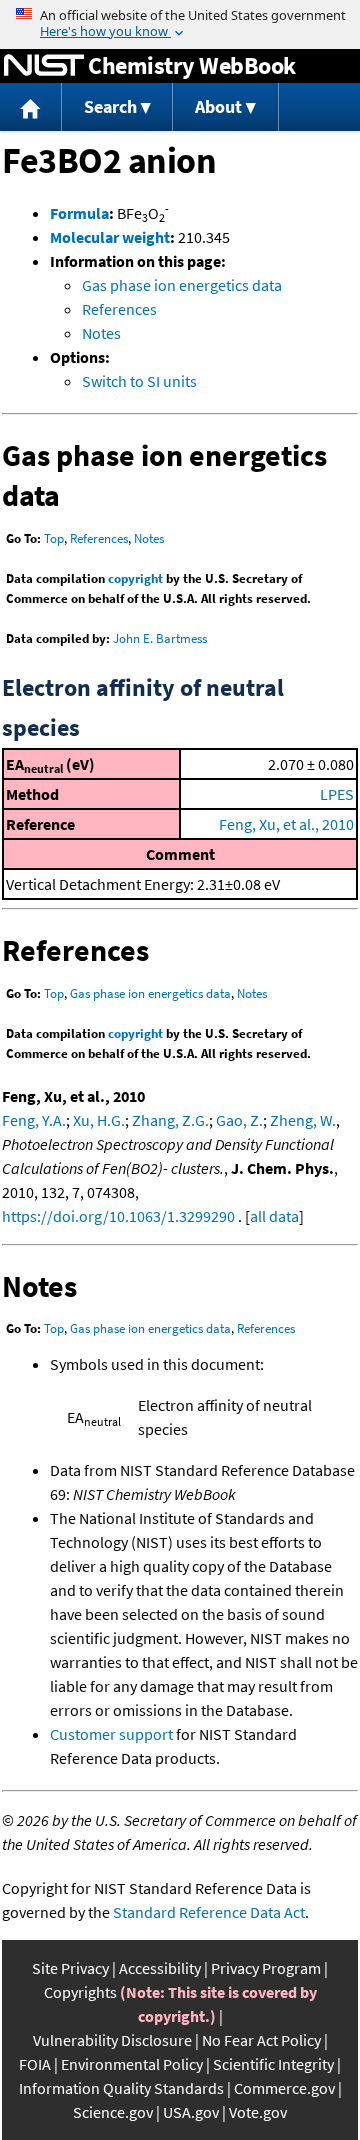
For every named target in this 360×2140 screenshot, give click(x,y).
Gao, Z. (239, 1120)
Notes (101, 333)
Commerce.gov (284, 2088)
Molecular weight (110, 237)
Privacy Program (266, 1968)
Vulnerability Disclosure (112, 2040)
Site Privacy (70, 1968)
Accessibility (160, 1968)
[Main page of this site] (31, 107)
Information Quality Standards (121, 2088)
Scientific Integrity (273, 2064)
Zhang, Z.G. (170, 1120)
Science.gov (113, 2112)
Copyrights (80, 1992)
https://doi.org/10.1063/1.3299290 (118, 1216)
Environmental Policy (132, 2064)
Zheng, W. (303, 1120)
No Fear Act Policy (261, 2040)
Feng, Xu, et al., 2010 (286, 824)
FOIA (35, 2064)
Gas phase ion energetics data (182, 285)
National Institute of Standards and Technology (44, 66)
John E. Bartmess (160, 638)
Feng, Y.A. (34, 1120)
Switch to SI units (139, 381)
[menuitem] (31, 107)
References (119, 309)
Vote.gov (258, 2112)
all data (274, 1216)
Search (110, 106)
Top (54, 538)
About (218, 106)
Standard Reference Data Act (209, 1912)
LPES (337, 794)
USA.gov (191, 2112)
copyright (135, 578)
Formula (79, 213)
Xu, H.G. (99, 1120)
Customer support (111, 1734)
